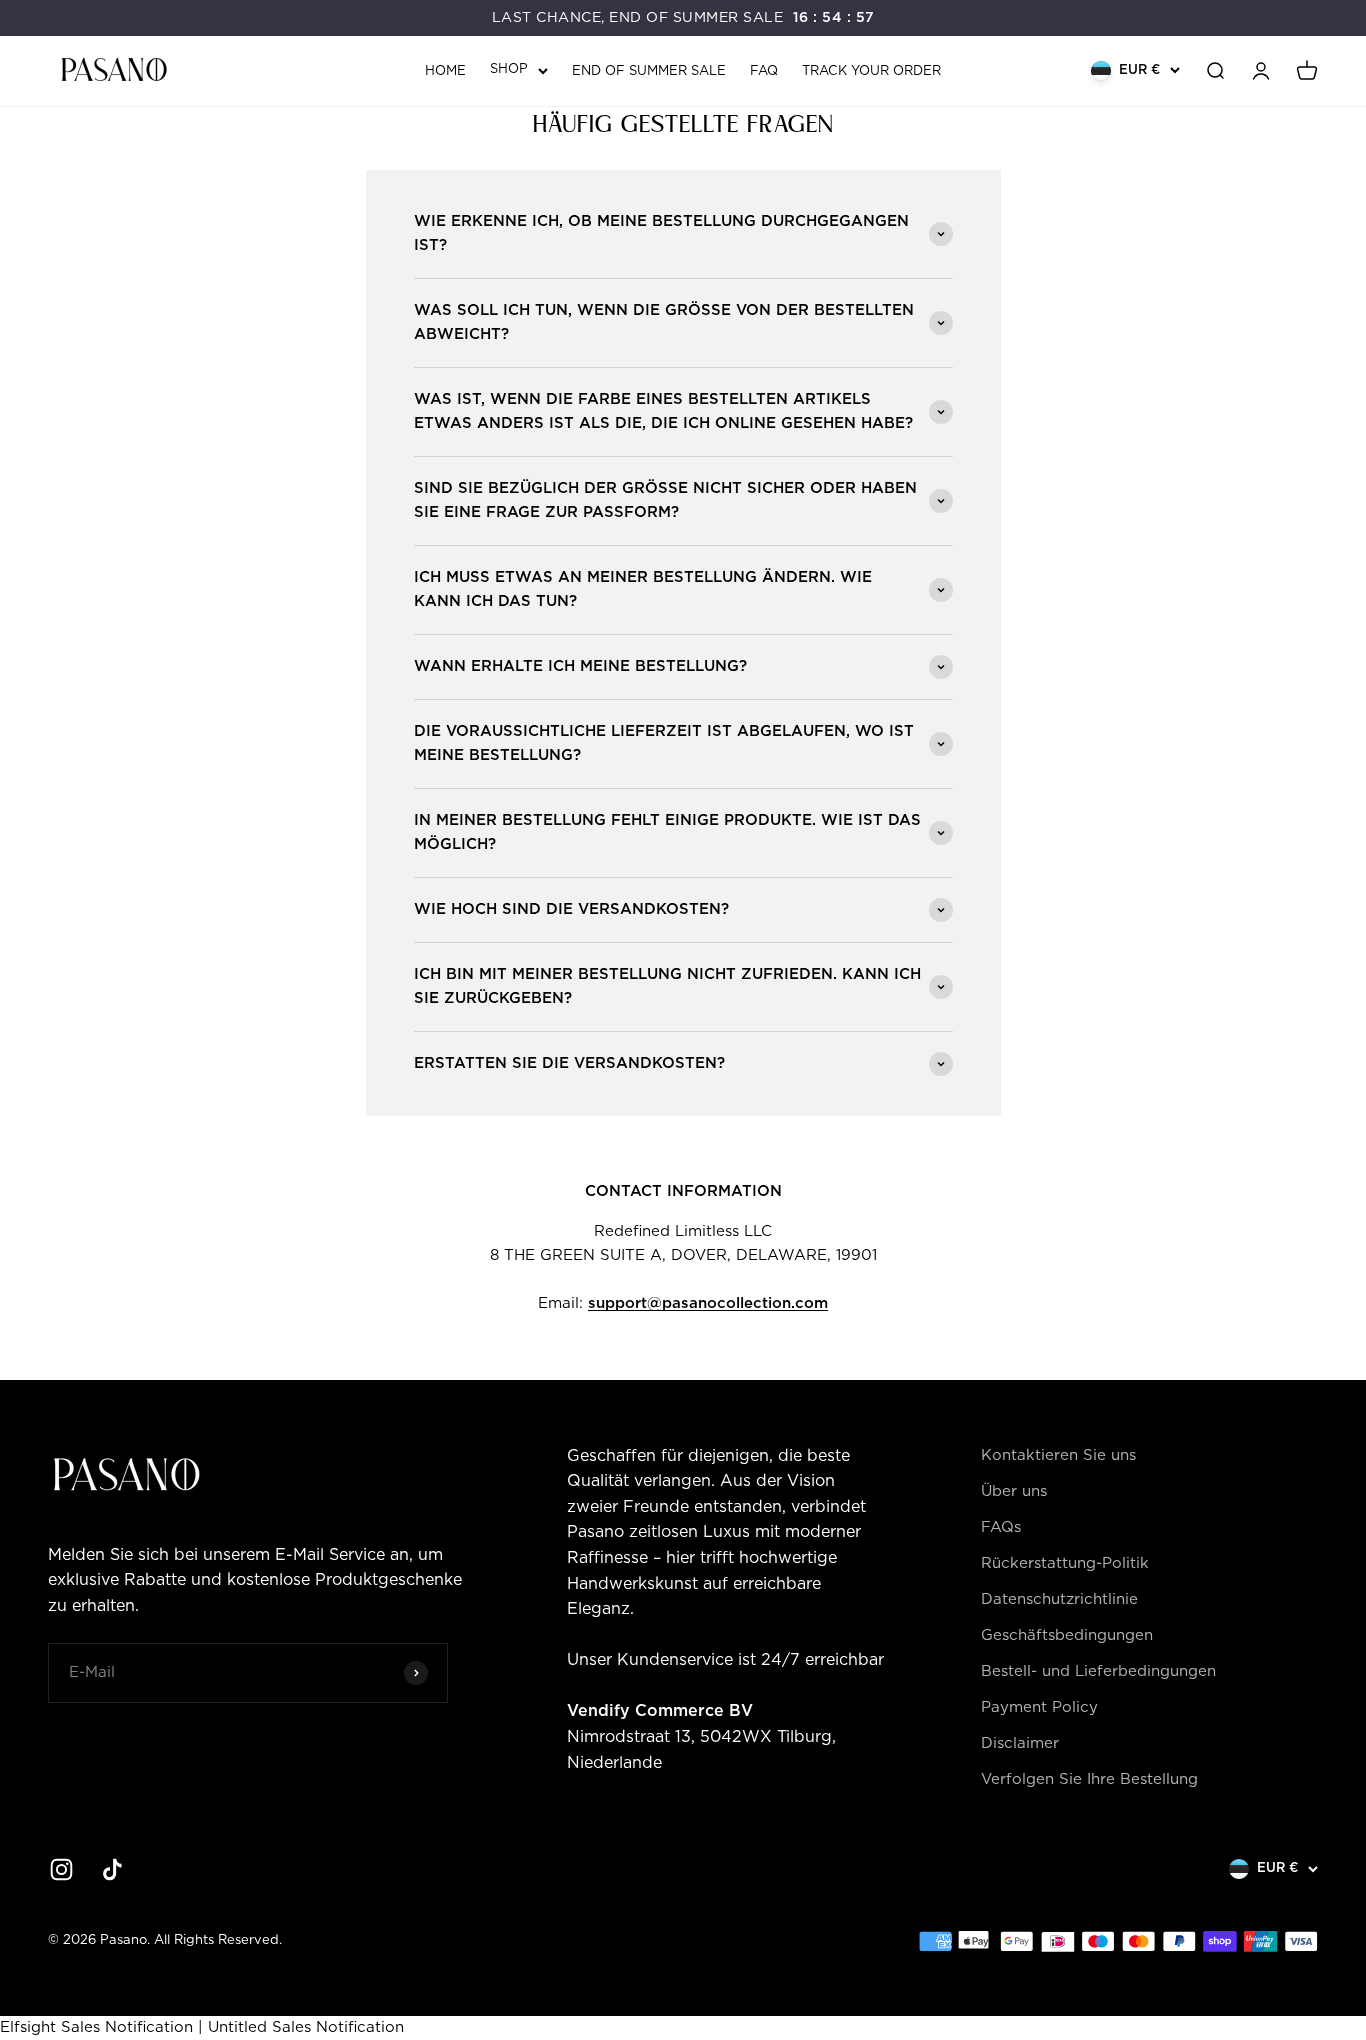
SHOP (509, 69)
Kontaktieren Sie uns (1058, 1455)
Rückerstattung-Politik (1065, 1563)
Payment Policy (1039, 1707)
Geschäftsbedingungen (1067, 1635)
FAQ (764, 71)
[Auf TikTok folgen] (112, 1869)
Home (445, 71)
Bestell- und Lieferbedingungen (1098, 1671)
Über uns (1014, 1491)
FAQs (1001, 1527)
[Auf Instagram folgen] (61, 1869)
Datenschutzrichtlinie (1059, 1599)
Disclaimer (1020, 1743)
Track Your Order (871, 71)
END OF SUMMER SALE (649, 71)
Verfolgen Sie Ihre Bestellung (1089, 1779)
